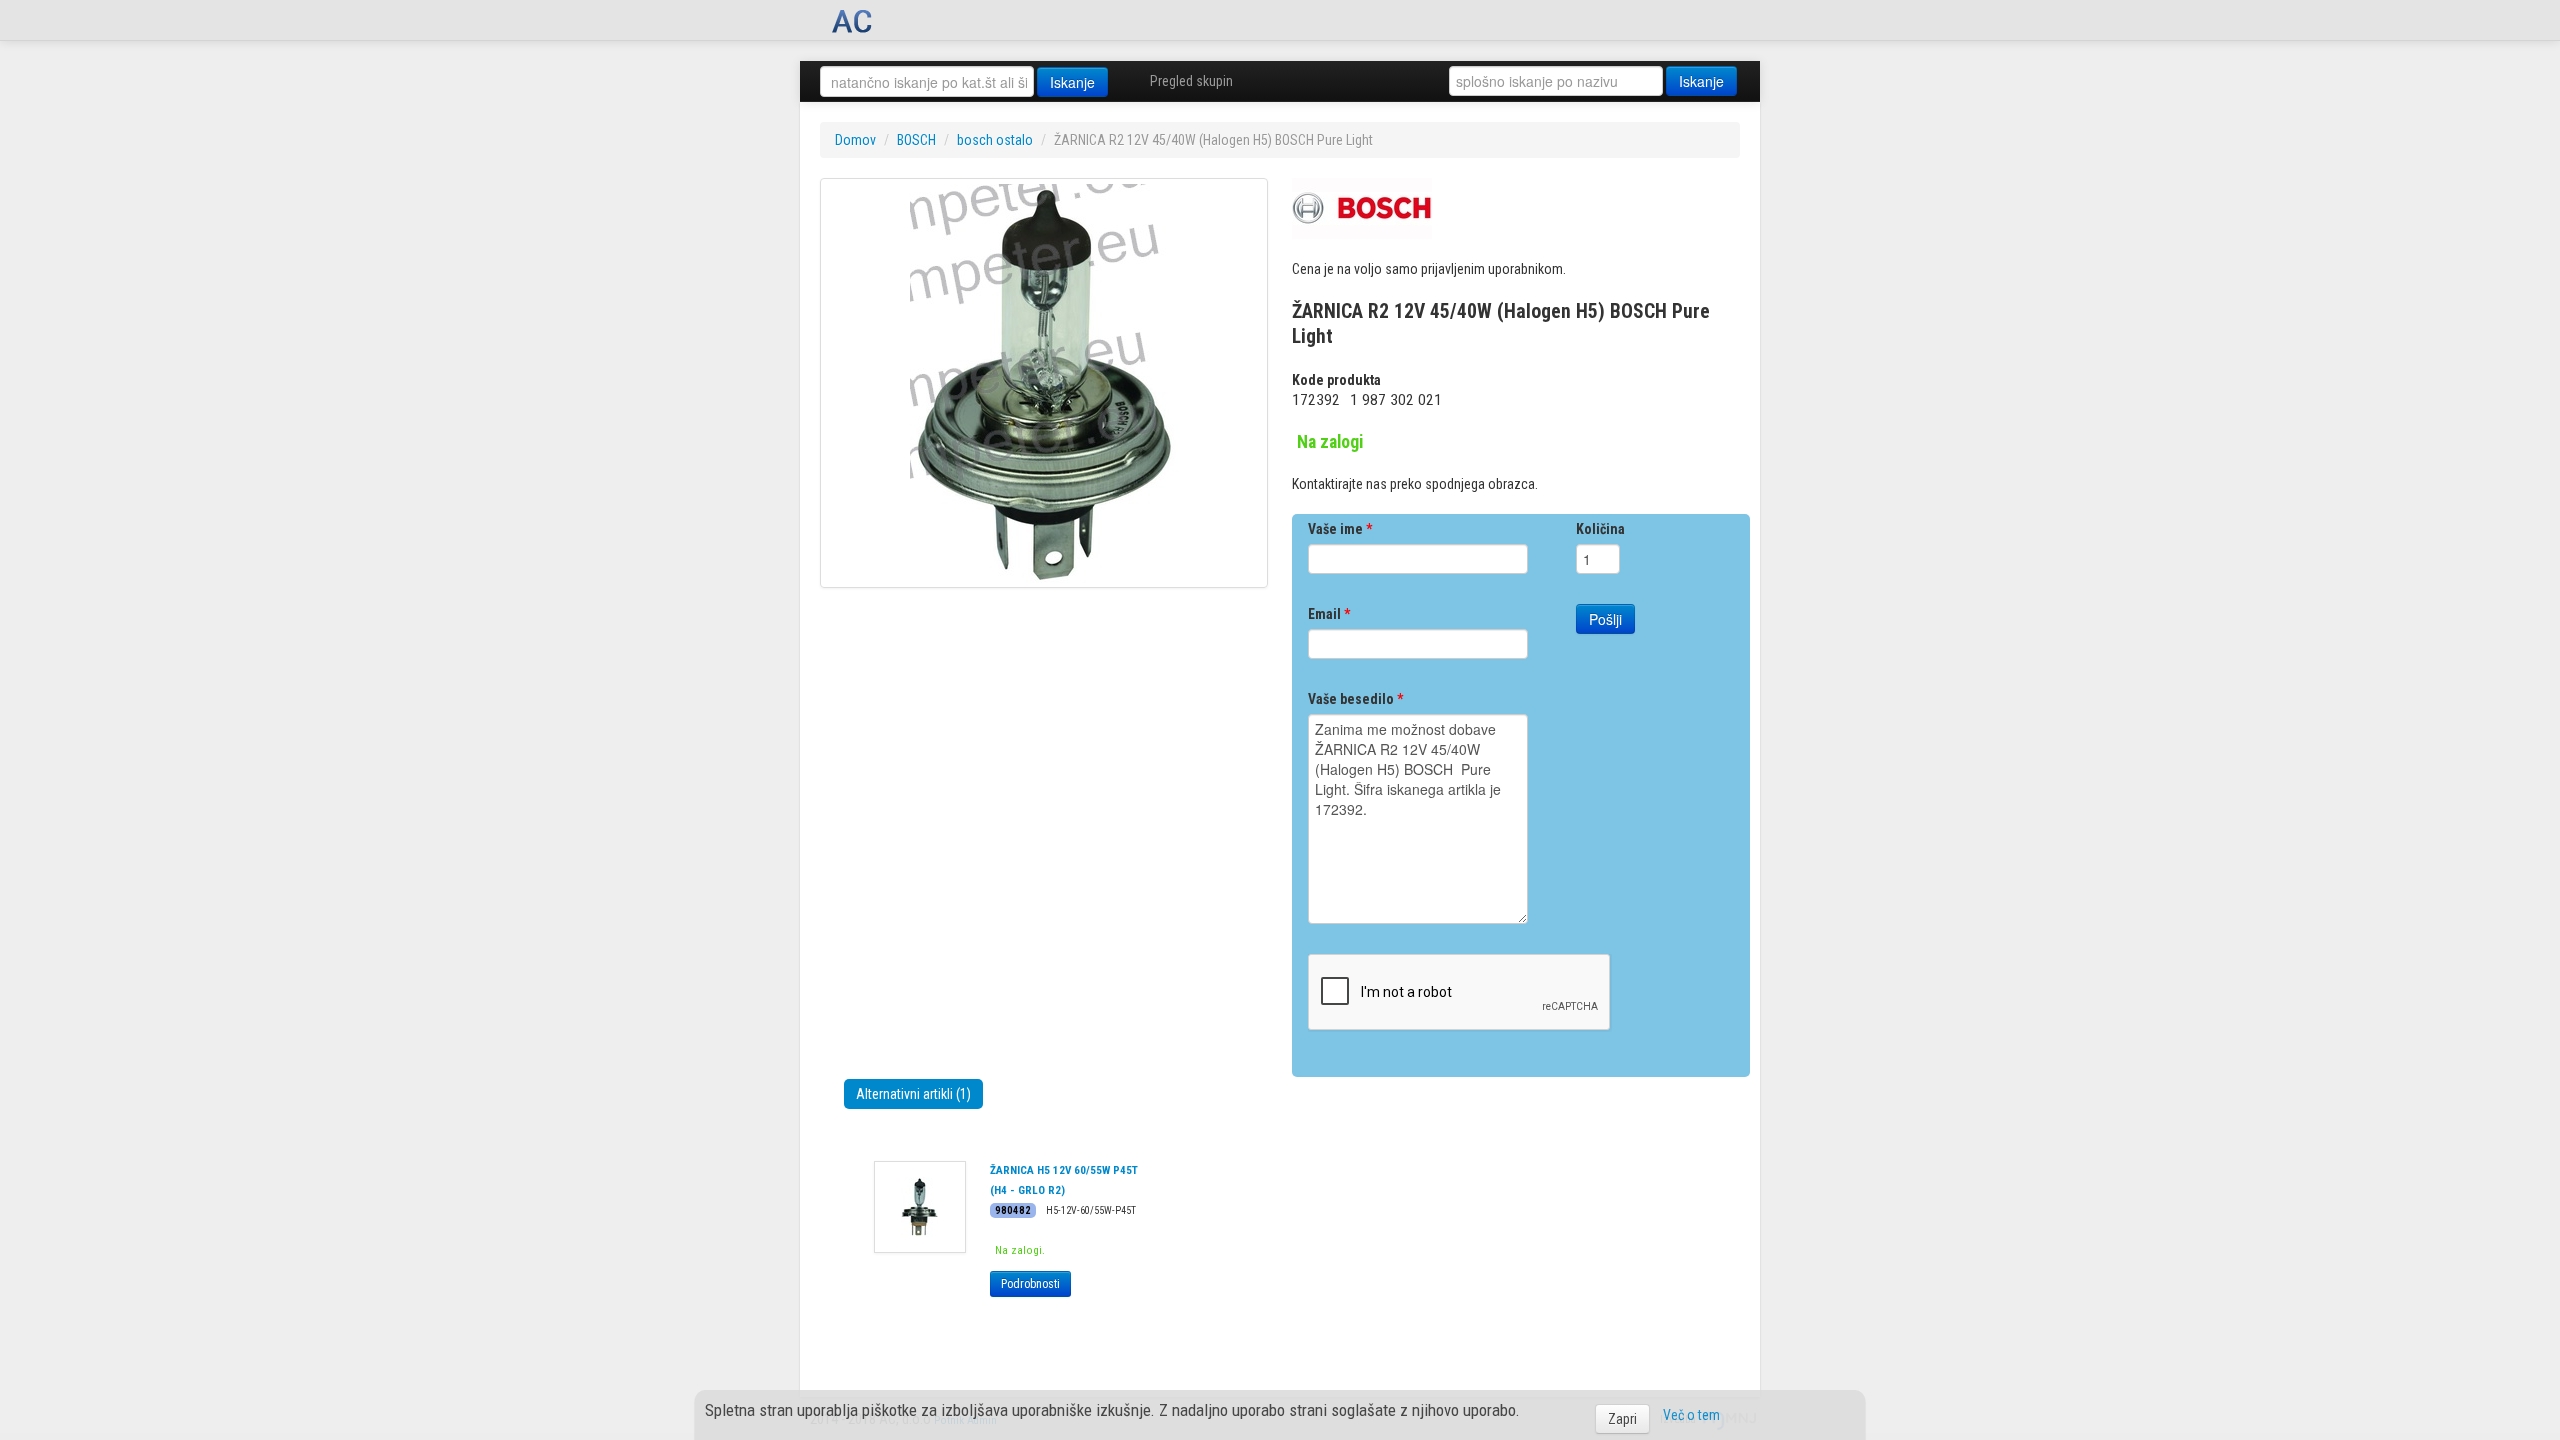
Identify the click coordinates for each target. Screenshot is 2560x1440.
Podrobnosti (1030, 1284)
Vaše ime (1340, 529)
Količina (1600, 529)
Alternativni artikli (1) (913, 1094)
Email (1329, 614)
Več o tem (1691, 1415)
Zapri (1622, 1419)
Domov (855, 140)
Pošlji (1605, 619)
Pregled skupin (1191, 81)
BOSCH (916, 140)
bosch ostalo (995, 140)
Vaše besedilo (1355, 699)
